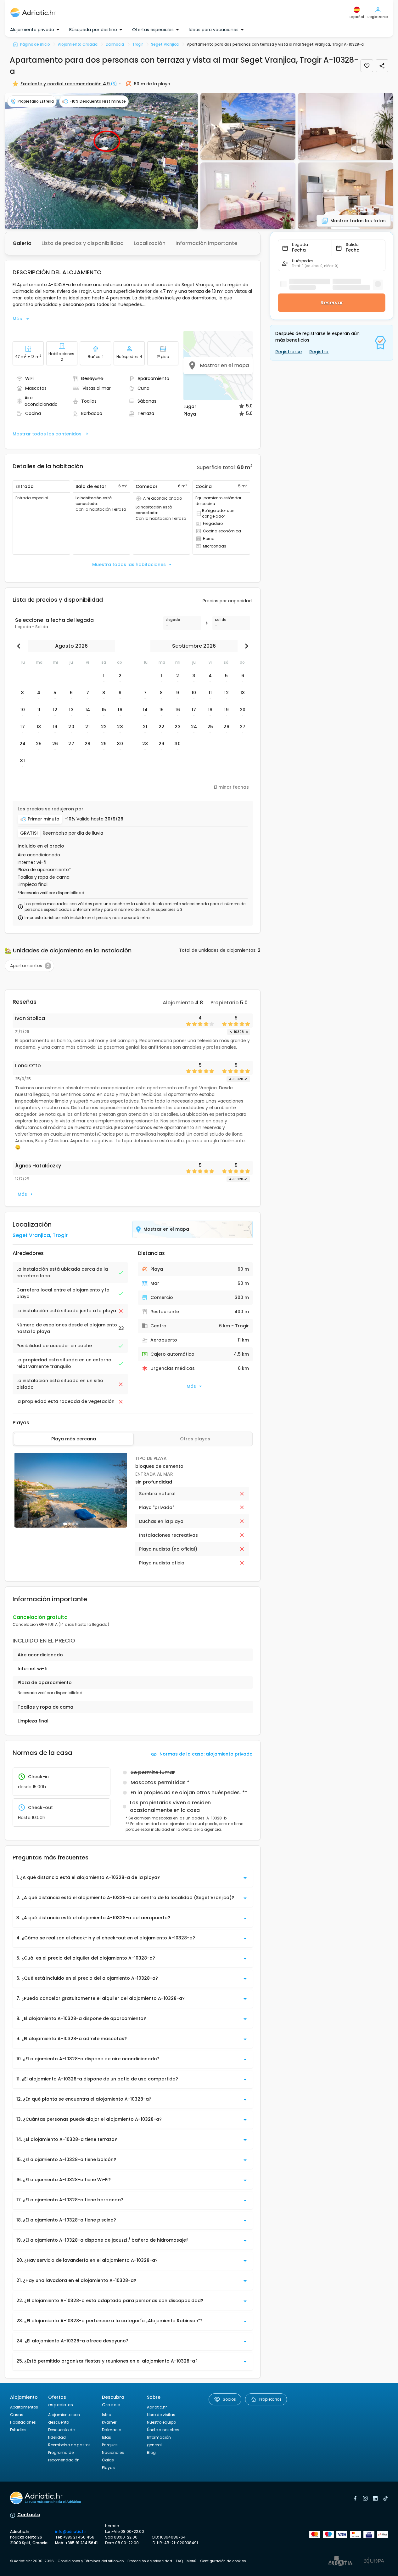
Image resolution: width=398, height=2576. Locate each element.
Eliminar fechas (231, 787)
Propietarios (270, 2399)
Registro (319, 352)
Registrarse (289, 352)
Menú (191, 2561)
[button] (101, 161)
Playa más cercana (74, 1439)
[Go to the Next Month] (245, 646)
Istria (107, 2415)
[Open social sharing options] (382, 66)
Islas (107, 2437)
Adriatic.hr (157, 2407)
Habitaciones (23, 2422)
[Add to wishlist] (367, 66)
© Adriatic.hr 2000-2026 (32, 2561)
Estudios (18, 2430)
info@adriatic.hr (70, 2531)
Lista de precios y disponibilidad (83, 243)
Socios (229, 2399)
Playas (108, 2468)
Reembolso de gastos (69, 2445)
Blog (151, 2452)
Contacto (29, 2515)
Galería (22, 243)
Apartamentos (24, 2407)
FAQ (179, 2561)
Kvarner (109, 2422)
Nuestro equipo (161, 2422)
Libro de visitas (161, 2415)
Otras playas (195, 1439)
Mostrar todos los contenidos (47, 434)
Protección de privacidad (150, 2561)
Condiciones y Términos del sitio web (91, 2561)
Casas (17, 2415)
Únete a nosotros (163, 2430)
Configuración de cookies (223, 2561)
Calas (108, 2460)
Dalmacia (112, 2430)
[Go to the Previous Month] (20, 646)
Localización (150, 243)
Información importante (206, 243)
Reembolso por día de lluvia (73, 833)
